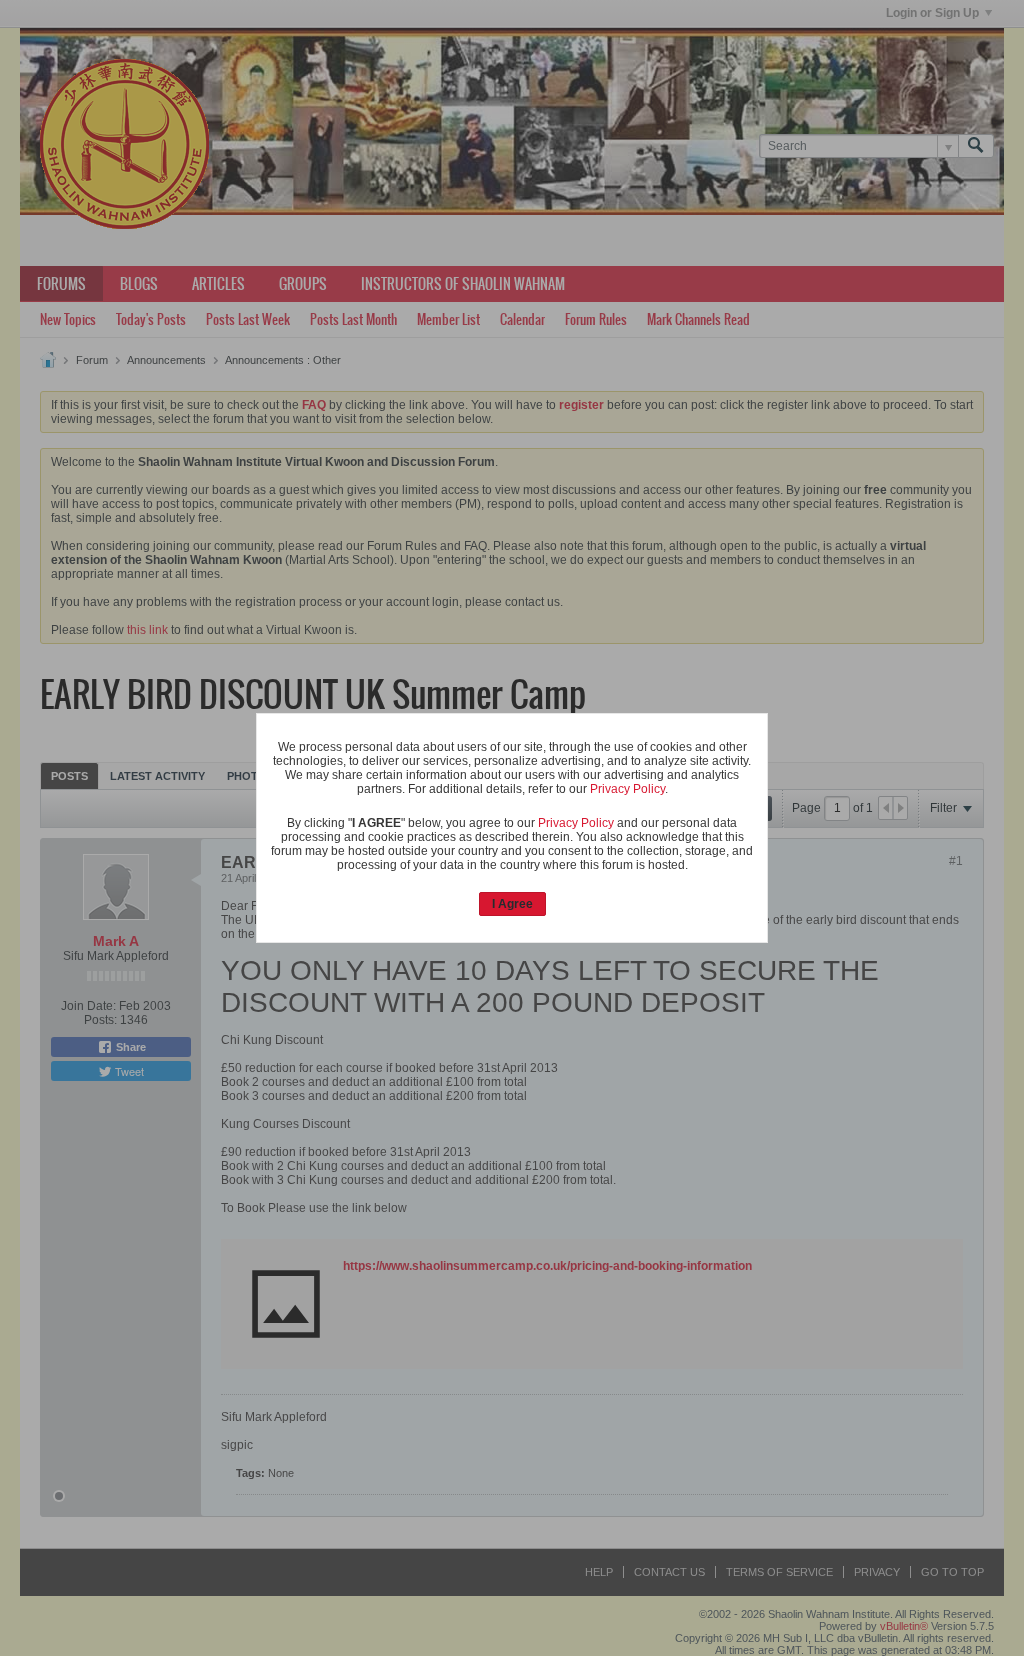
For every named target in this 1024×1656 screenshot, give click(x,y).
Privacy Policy (627, 789)
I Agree (512, 904)
